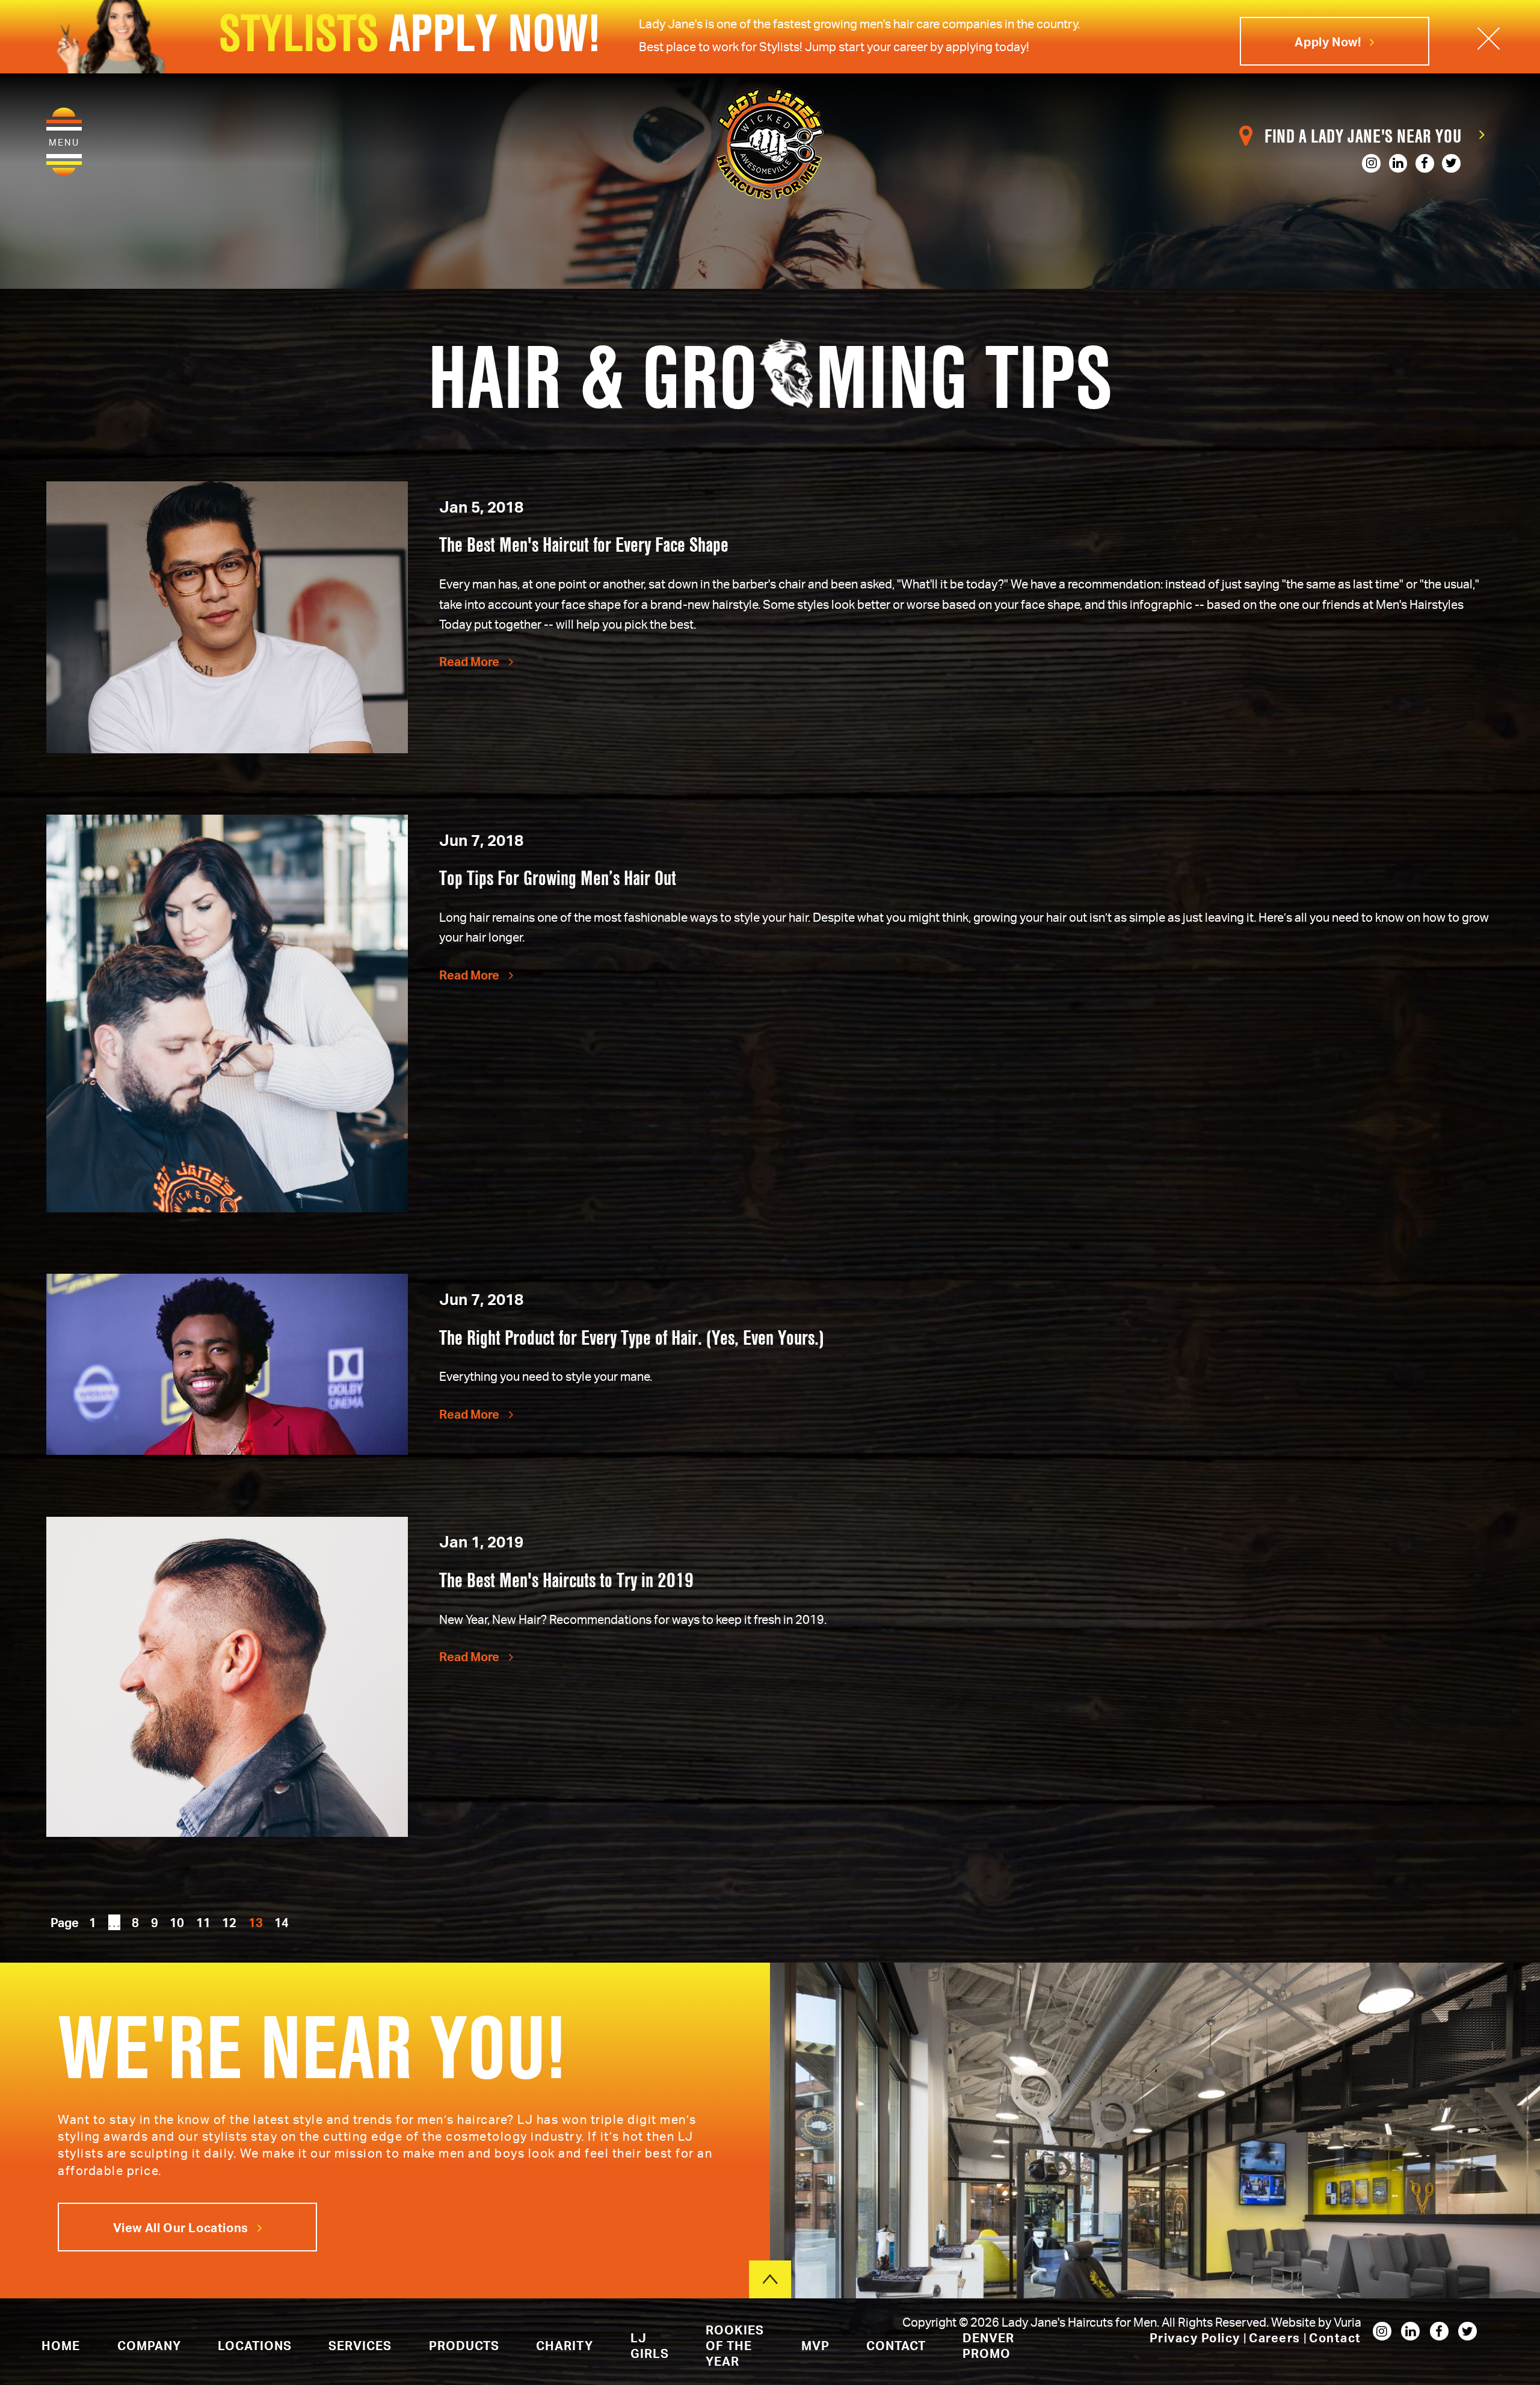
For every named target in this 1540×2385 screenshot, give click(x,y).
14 (282, 1922)
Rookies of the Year (735, 2345)
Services (360, 2345)
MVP (815, 2345)
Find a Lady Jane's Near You (1363, 136)
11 (203, 1922)
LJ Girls (650, 2345)
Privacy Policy (1197, 2337)
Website (1295, 2322)
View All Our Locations (182, 2227)
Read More (470, 661)
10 (177, 1922)
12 (229, 1922)
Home (61, 2345)
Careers (1276, 2337)
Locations (255, 2345)
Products (464, 2345)
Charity (565, 2345)
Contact (1335, 2337)
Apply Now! (1329, 42)
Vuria (1347, 2322)
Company (149, 2345)
